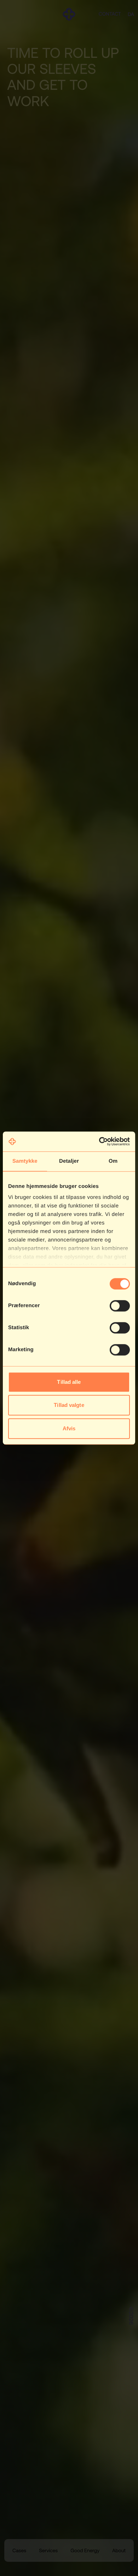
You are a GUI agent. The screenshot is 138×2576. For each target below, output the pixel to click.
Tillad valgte (69, 1405)
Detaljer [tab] (69, 1161)
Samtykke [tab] (25, 1161)
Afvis (69, 1428)
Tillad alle (69, 1382)
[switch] (120, 1306)
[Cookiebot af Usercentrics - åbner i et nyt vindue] (99, 1141)
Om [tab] (113, 1161)
